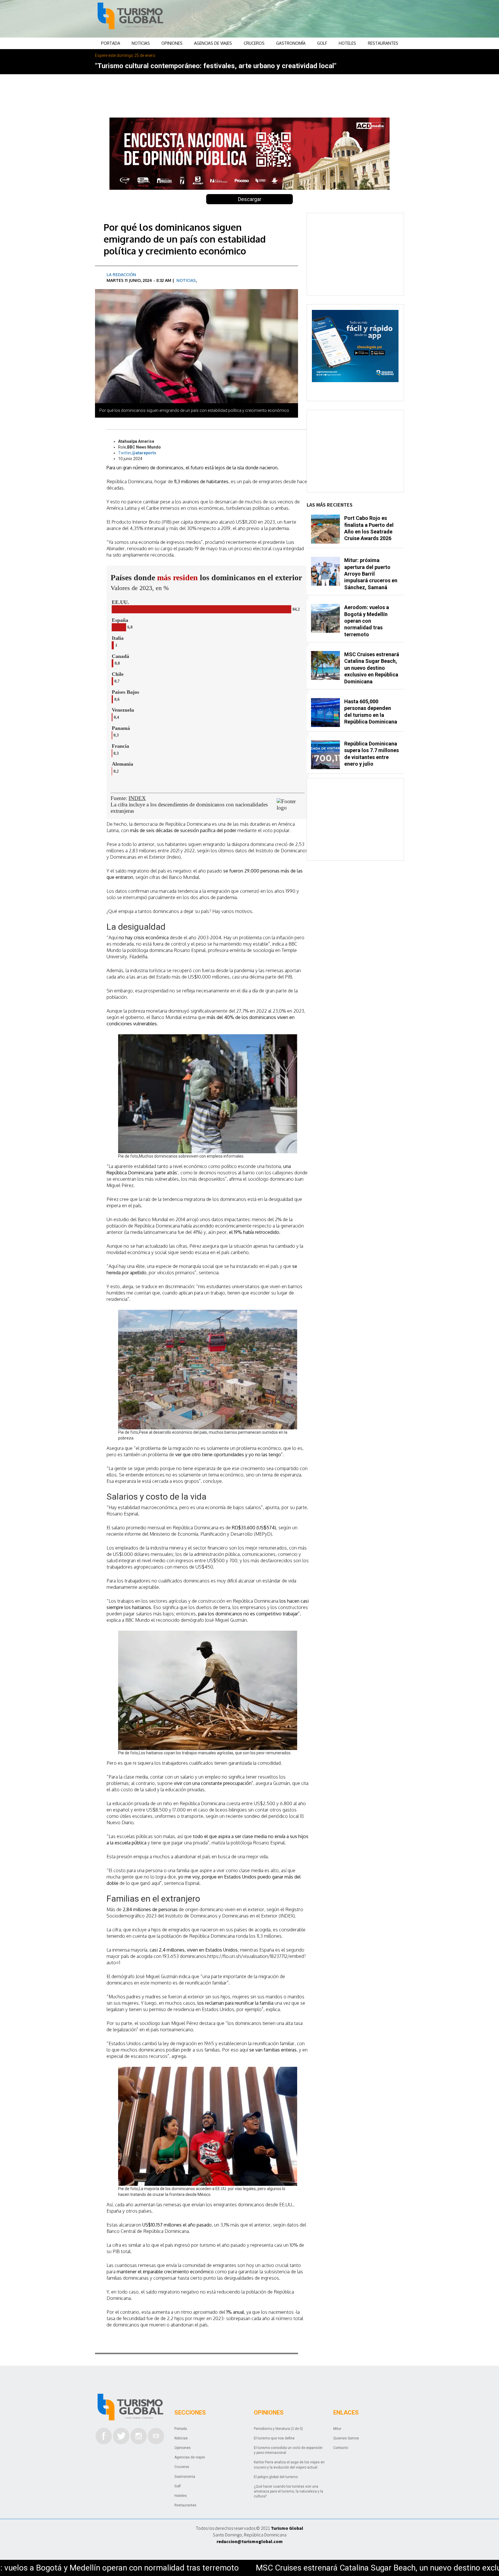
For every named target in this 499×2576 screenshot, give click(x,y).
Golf (322, 43)
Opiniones (172, 43)
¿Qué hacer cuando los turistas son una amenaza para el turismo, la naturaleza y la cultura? (288, 2491)
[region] (296, 19)
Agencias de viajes (213, 43)
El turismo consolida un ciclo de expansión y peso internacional (288, 2450)
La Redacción (121, 275)
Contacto (341, 2448)
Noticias (141, 43)
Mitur (337, 2429)
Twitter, (137, 453)
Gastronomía (291, 43)
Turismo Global (287, 2528)
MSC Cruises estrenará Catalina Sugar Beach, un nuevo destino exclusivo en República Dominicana (189, 2568)
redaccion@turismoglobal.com (250, 2541)
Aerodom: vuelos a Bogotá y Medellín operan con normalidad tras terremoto (367, 621)
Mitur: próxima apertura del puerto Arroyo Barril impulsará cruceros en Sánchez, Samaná (371, 574)
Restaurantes (383, 43)
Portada (111, 43)
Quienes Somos (346, 2438)
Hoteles (347, 43)
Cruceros (254, 43)
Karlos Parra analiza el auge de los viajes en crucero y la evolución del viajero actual (289, 2465)
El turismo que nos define (274, 2438)
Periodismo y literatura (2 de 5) (278, 2429)
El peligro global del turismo (276, 2477)
